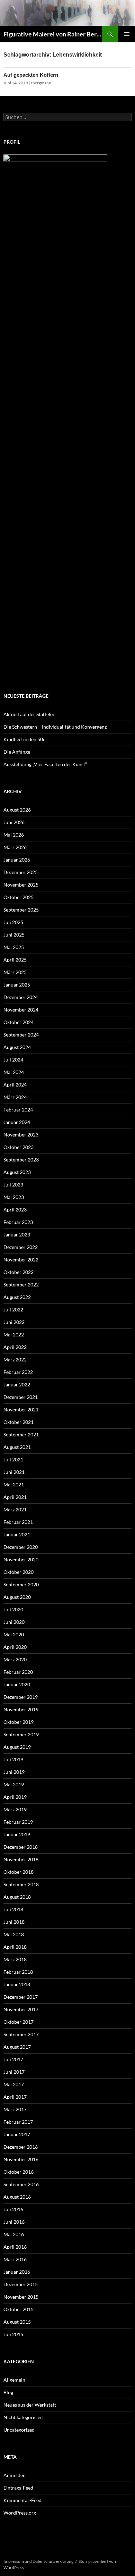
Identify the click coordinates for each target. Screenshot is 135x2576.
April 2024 (15, 1085)
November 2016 (21, 2159)
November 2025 (21, 885)
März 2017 (15, 2109)
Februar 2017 (18, 2122)
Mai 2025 (14, 947)
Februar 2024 (18, 1110)
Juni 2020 (14, 1622)
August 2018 (17, 1897)
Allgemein (14, 2380)
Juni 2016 (14, 2222)
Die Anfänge (17, 752)
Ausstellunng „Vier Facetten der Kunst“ (45, 764)
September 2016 (21, 2184)
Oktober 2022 (19, 1272)
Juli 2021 (13, 1459)
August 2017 (17, 2047)
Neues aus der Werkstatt (30, 2405)
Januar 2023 (17, 1235)
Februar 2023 (18, 1222)
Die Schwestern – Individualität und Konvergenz (55, 727)
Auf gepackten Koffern (31, 75)
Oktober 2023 (19, 1147)
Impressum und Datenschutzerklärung (38, 2561)
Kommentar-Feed (22, 2500)
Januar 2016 (17, 2272)
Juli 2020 (13, 1609)
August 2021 (17, 1447)
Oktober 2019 (19, 1722)
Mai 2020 (14, 1634)
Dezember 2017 (21, 1997)
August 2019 (17, 1747)
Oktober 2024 (19, 1022)
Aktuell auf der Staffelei (29, 714)
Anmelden (15, 2475)
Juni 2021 (14, 1472)
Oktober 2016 (19, 2172)
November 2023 (21, 1135)
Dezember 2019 (21, 1697)
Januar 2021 (17, 1534)
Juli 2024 (13, 1060)
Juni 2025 (14, 935)
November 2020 (21, 1559)
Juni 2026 (14, 822)
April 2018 (15, 1947)
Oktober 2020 (19, 1572)
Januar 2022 (17, 1385)
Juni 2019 (14, 1772)
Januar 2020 (17, 1684)
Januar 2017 (17, 2134)
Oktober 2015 (19, 2309)
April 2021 (15, 1497)
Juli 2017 (13, 2059)
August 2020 (17, 1597)
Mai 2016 (14, 2234)
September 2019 (21, 1734)
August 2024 (17, 1047)
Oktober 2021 (19, 1422)
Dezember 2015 (21, 2284)
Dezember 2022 (21, 1247)
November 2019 (21, 1709)
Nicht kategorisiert (24, 2417)
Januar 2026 (17, 860)
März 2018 (15, 1959)
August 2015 (17, 2322)
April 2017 (15, 2097)
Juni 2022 (14, 1322)
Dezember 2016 (21, 2147)
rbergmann (41, 83)
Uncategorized (19, 2430)
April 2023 (15, 1210)
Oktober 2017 (19, 2022)
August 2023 (17, 1172)
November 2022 (21, 1260)
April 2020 (15, 1647)
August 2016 (17, 2197)
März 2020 (15, 1659)
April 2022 (15, 1347)
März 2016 (15, 2259)
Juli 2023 (13, 1185)
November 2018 (21, 1859)
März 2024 (15, 1097)
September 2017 (21, 2034)
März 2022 (15, 1360)
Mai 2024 (14, 1072)
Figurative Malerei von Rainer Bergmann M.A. (53, 34)
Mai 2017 (14, 2084)
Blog (8, 2392)
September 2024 (21, 1035)
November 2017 (21, 2009)
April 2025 (15, 960)
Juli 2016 (13, 2209)
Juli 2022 (13, 1310)
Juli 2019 (13, 1759)
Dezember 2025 (21, 872)
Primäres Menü (127, 34)
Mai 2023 (14, 1197)
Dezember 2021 (21, 1397)
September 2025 (21, 910)
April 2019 (15, 1797)
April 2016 (15, 2247)
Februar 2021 (18, 1522)
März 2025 (15, 972)
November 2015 (21, 2297)
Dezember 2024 (21, 997)
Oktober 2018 (19, 1872)
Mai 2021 (14, 1484)
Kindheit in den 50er (25, 739)
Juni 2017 (14, 2072)
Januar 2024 (17, 1122)
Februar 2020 (18, 1672)
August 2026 (17, 810)
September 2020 (21, 1584)
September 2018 (21, 1884)
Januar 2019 (17, 1834)
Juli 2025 (13, 922)
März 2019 (15, 1809)
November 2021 (21, 1409)
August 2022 (17, 1297)
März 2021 (15, 1509)
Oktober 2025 (19, 897)
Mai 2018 (14, 1934)
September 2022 (21, 1285)
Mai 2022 (14, 1335)
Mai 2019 (14, 1784)
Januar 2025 (17, 985)
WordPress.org (20, 2513)
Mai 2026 (14, 835)
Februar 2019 (18, 1822)
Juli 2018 (13, 1909)
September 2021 (21, 1434)
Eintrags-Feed (18, 2488)
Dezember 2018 (21, 1847)
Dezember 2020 (21, 1547)
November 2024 (21, 1010)
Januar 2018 (17, 1984)
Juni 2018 (14, 1922)
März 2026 (15, 847)
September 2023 (21, 1160)
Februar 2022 (18, 1372)
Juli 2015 (13, 2334)
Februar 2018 (18, 1972)
